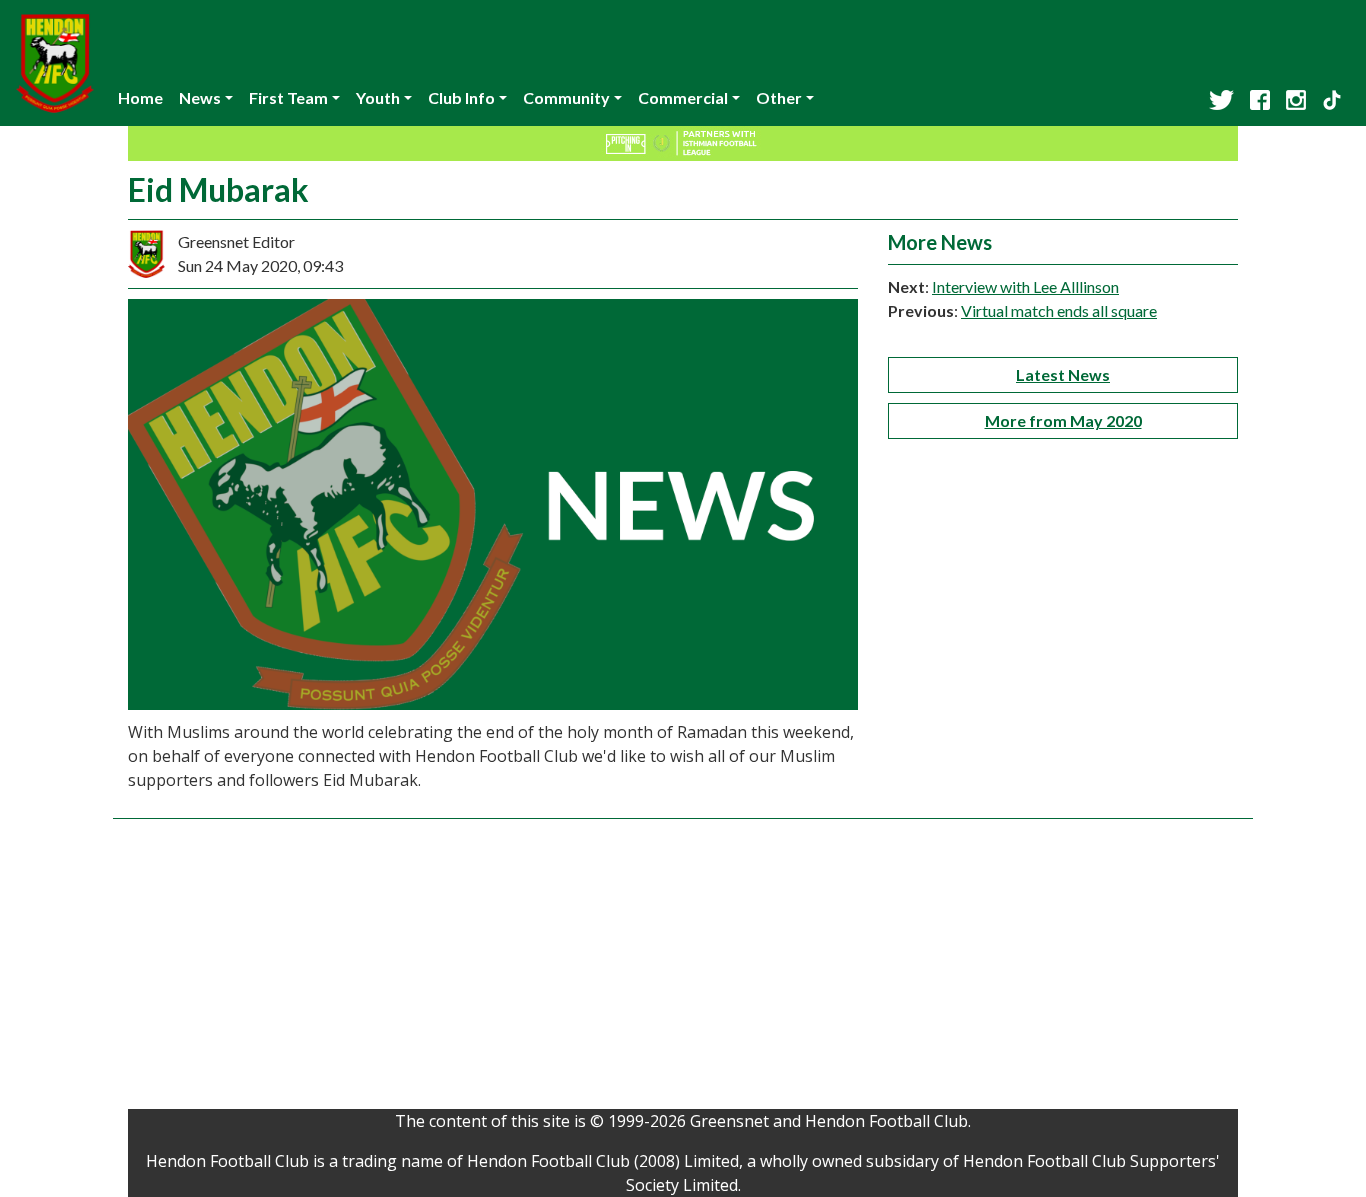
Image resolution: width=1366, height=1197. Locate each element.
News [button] (200, 97)
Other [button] (779, 97)
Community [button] (566, 97)
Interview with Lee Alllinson (1025, 286)
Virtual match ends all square (1059, 310)
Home (140, 97)
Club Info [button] (461, 97)
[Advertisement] (683, 969)
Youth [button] (378, 97)
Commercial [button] (683, 97)
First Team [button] (288, 97)
